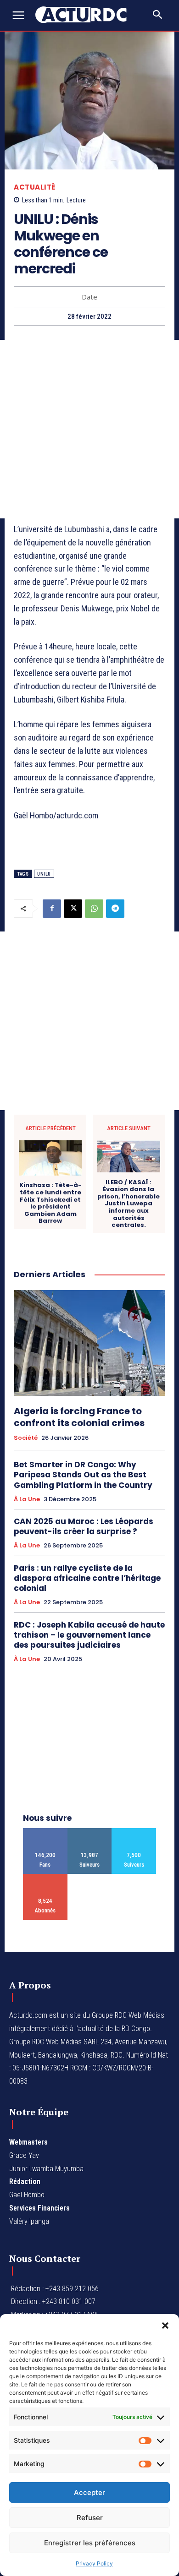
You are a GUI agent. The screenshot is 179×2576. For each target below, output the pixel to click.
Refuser (90, 2518)
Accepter (89, 2492)
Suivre (90, 1832)
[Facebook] (52, 909)
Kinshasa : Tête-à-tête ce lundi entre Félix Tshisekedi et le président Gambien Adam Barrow (50, 1203)
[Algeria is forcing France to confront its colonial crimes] (89, 1343)
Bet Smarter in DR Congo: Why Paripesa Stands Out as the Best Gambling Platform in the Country (83, 1475)
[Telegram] (115, 909)
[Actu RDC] (86, 15)
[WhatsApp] (94, 909)
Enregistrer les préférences (90, 2543)
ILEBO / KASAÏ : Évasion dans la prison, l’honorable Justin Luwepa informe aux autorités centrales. (129, 1204)
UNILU (44, 874)
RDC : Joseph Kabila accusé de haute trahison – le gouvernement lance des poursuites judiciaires (89, 1635)
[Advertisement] (89, 429)
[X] (73, 909)
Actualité (35, 187)
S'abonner (45, 1877)
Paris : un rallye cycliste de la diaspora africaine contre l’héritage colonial (87, 1578)
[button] (165, 2325)
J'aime (45, 1832)
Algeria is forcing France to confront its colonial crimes (79, 1417)
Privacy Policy (94, 2563)
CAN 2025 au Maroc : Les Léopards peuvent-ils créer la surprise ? (84, 1526)
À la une (27, 1499)
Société (26, 1438)
